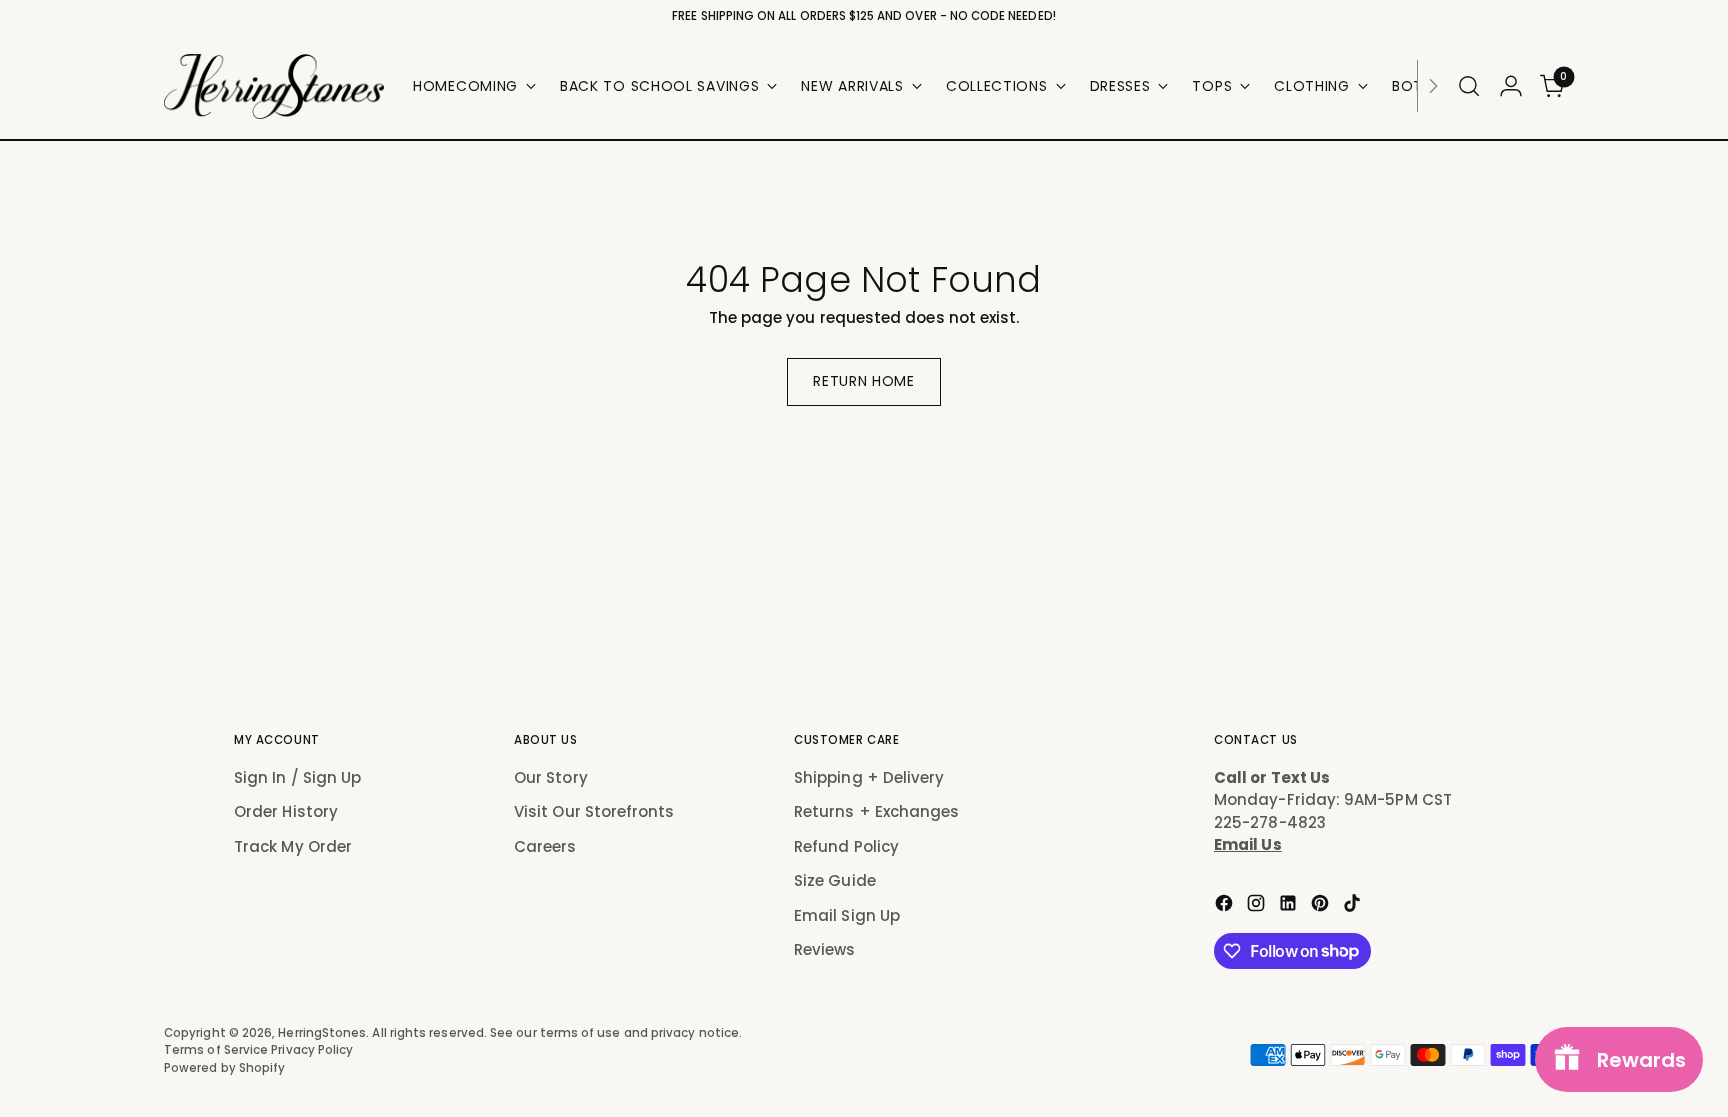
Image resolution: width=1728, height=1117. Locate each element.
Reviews (825, 949)
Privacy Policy (312, 1050)
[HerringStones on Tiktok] (1354, 906)
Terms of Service (217, 1050)
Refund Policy (846, 846)
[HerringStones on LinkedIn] (1290, 906)
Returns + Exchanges (876, 811)
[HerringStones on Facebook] (1226, 906)
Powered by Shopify (224, 1068)
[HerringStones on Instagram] (1258, 906)
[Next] (1433, 86)
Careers (545, 846)
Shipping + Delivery (869, 777)
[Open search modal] (1469, 86)
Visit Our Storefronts (594, 811)
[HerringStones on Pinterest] (1322, 906)
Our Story (551, 777)
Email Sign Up (847, 915)
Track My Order (293, 846)
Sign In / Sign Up (297, 777)
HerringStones (322, 1033)
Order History (286, 811)
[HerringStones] (274, 86)
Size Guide (835, 880)
